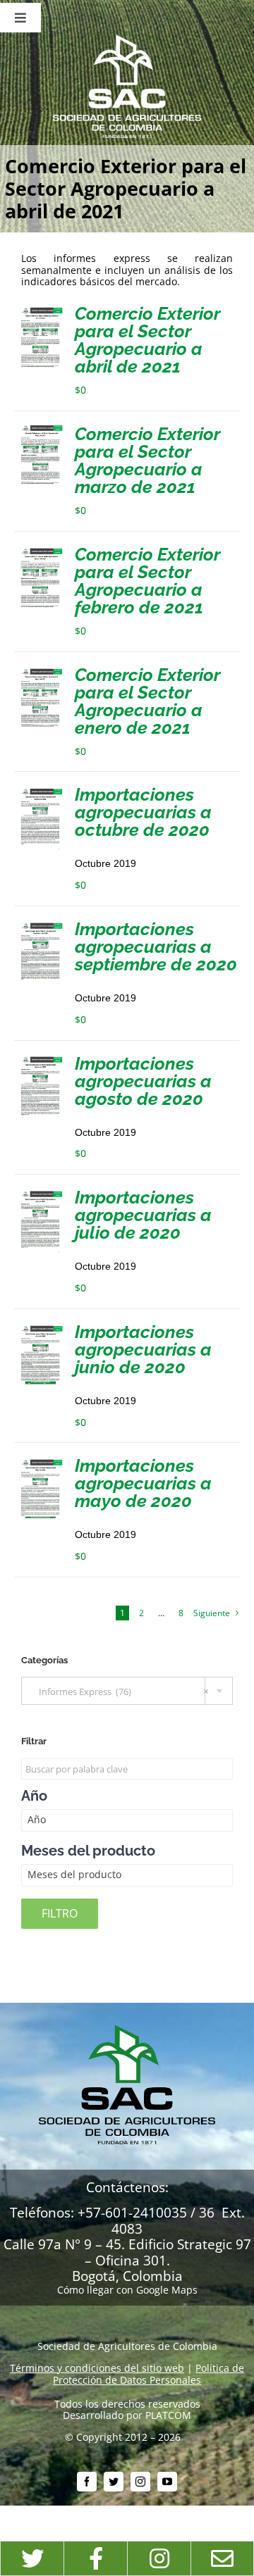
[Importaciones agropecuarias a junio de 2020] (40, 1328)
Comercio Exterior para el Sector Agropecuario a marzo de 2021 (147, 460)
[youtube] (167, 2482)
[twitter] (114, 2482)
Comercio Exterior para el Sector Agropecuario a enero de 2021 (147, 701)
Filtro (60, 1913)
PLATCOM (168, 2415)
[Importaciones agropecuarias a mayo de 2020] (40, 1462)
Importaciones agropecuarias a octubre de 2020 (143, 812)
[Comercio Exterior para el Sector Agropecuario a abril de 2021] (40, 310)
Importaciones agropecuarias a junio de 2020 (143, 1349)
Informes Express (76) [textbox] (120, 1692)
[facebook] (87, 2482)
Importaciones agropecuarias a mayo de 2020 (143, 1483)
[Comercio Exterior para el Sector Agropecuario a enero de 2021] (40, 671)
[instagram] (140, 2482)
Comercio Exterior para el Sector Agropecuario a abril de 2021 (147, 340)
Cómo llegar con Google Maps (127, 2290)
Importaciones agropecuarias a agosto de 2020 (143, 1081)
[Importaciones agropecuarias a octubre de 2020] (40, 791)
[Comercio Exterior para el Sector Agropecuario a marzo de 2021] (40, 431)
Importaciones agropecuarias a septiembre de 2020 (156, 946)
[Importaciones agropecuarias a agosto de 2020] (40, 1060)
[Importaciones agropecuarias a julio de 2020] (40, 1194)
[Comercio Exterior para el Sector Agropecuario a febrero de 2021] (40, 551)
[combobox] (127, 1691)
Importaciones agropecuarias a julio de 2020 (143, 1215)
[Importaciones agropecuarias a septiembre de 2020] (40, 926)
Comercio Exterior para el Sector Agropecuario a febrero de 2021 (147, 581)
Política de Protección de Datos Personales (149, 2374)
